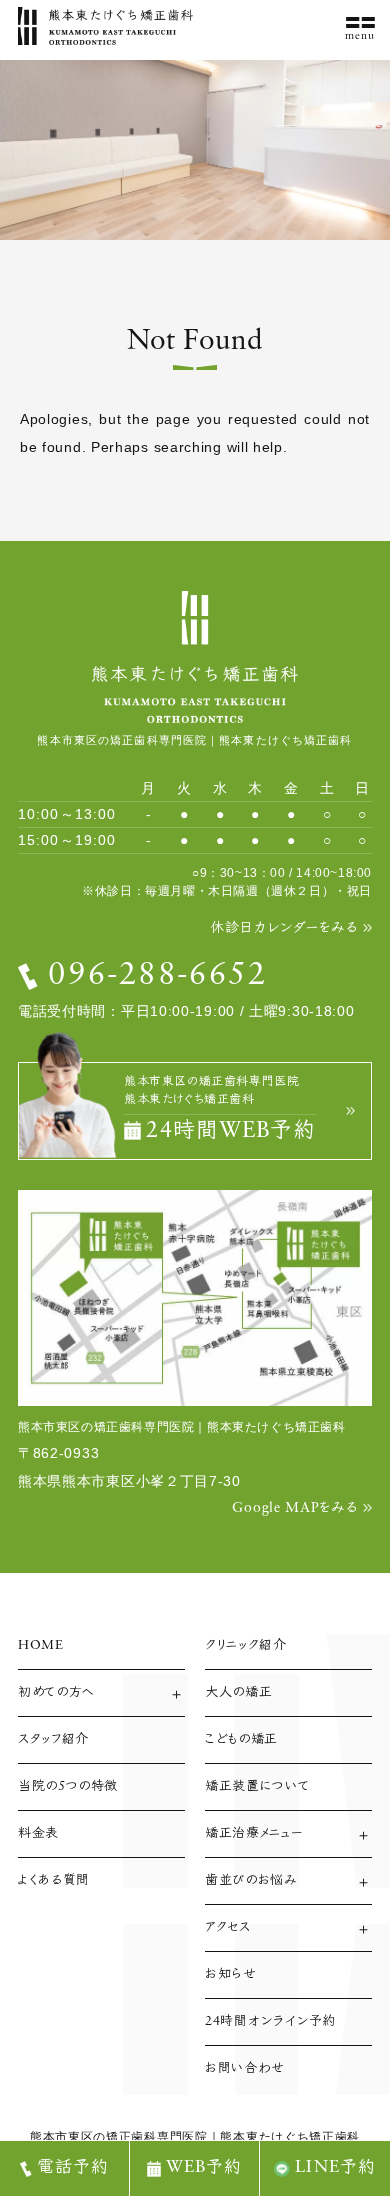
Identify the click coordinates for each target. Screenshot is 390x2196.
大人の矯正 (238, 1692)
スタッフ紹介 (53, 1739)
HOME (41, 1645)
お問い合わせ (245, 2068)
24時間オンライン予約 (270, 2021)
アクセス (228, 1927)
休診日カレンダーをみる (284, 928)
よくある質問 (54, 1880)
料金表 (38, 1833)
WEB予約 (204, 2167)
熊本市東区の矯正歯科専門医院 (119, 2137)
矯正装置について (257, 1786)
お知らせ (231, 1974)
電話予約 (73, 2167)
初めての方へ (56, 1692)
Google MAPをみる (294, 1508)
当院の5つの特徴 (68, 1786)
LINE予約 (335, 2167)
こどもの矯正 (241, 1739)
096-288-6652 (157, 976)
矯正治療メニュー (254, 1833)
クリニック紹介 (246, 1645)
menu (360, 36)
